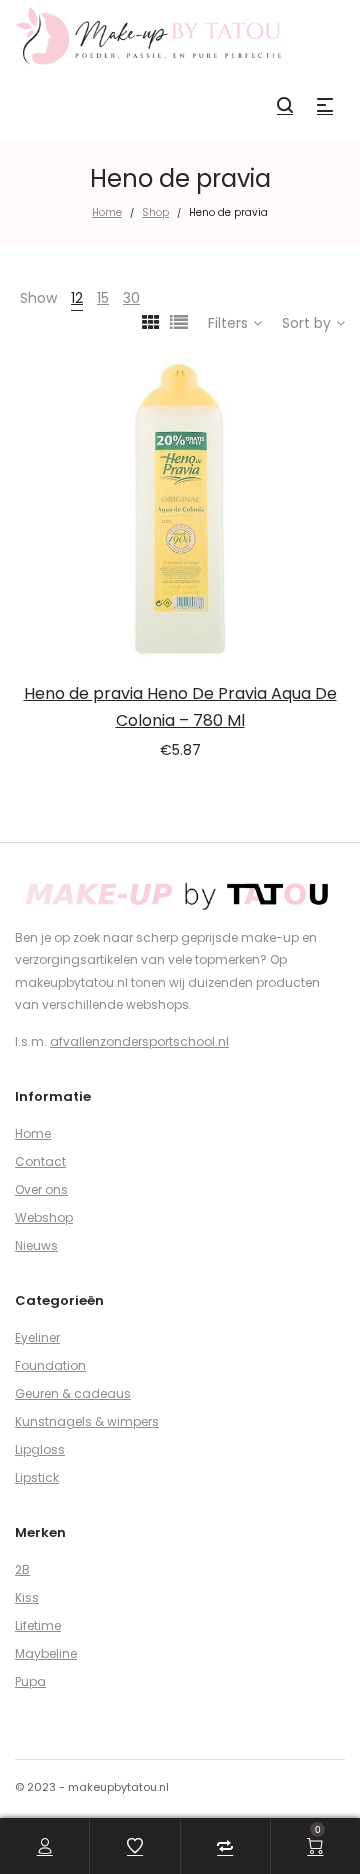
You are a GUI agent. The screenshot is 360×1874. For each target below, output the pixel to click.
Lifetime (38, 1625)
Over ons (41, 1189)
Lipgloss (40, 1449)
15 (103, 298)
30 (131, 298)
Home (107, 212)
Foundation (50, 1365)
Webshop (44, 1217)
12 (77, 298)
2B (22, 1569)
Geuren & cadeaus (73, 1393)
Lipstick (37, 1477)
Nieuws (36, 1245)
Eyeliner (37, 1337)
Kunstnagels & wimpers (87, 1421)
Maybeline (46, 1653)
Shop (155, 212)
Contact (40, 1161)
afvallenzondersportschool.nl (139, 1041)
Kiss (27, 1597)
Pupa (30, 1681)
